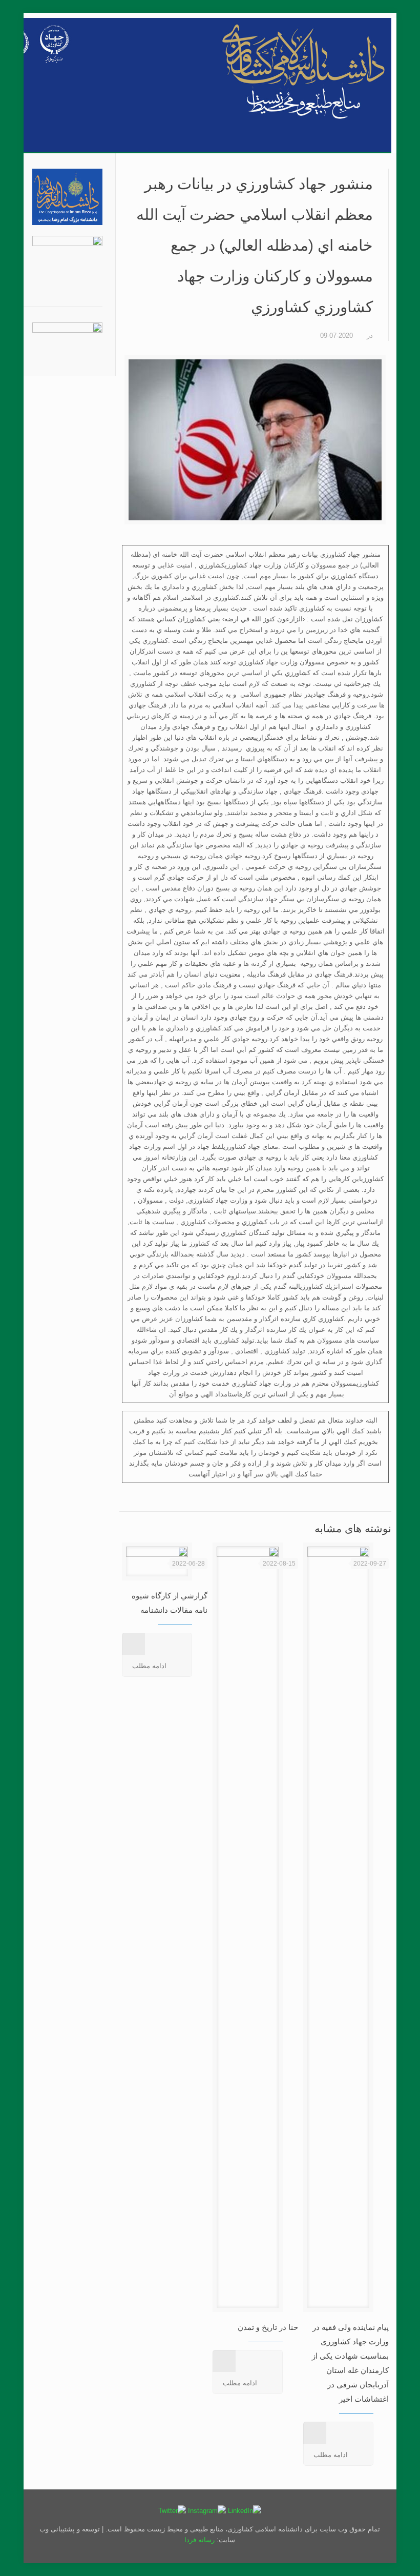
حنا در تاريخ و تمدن (268, 2327)
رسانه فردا (201, 2540)
